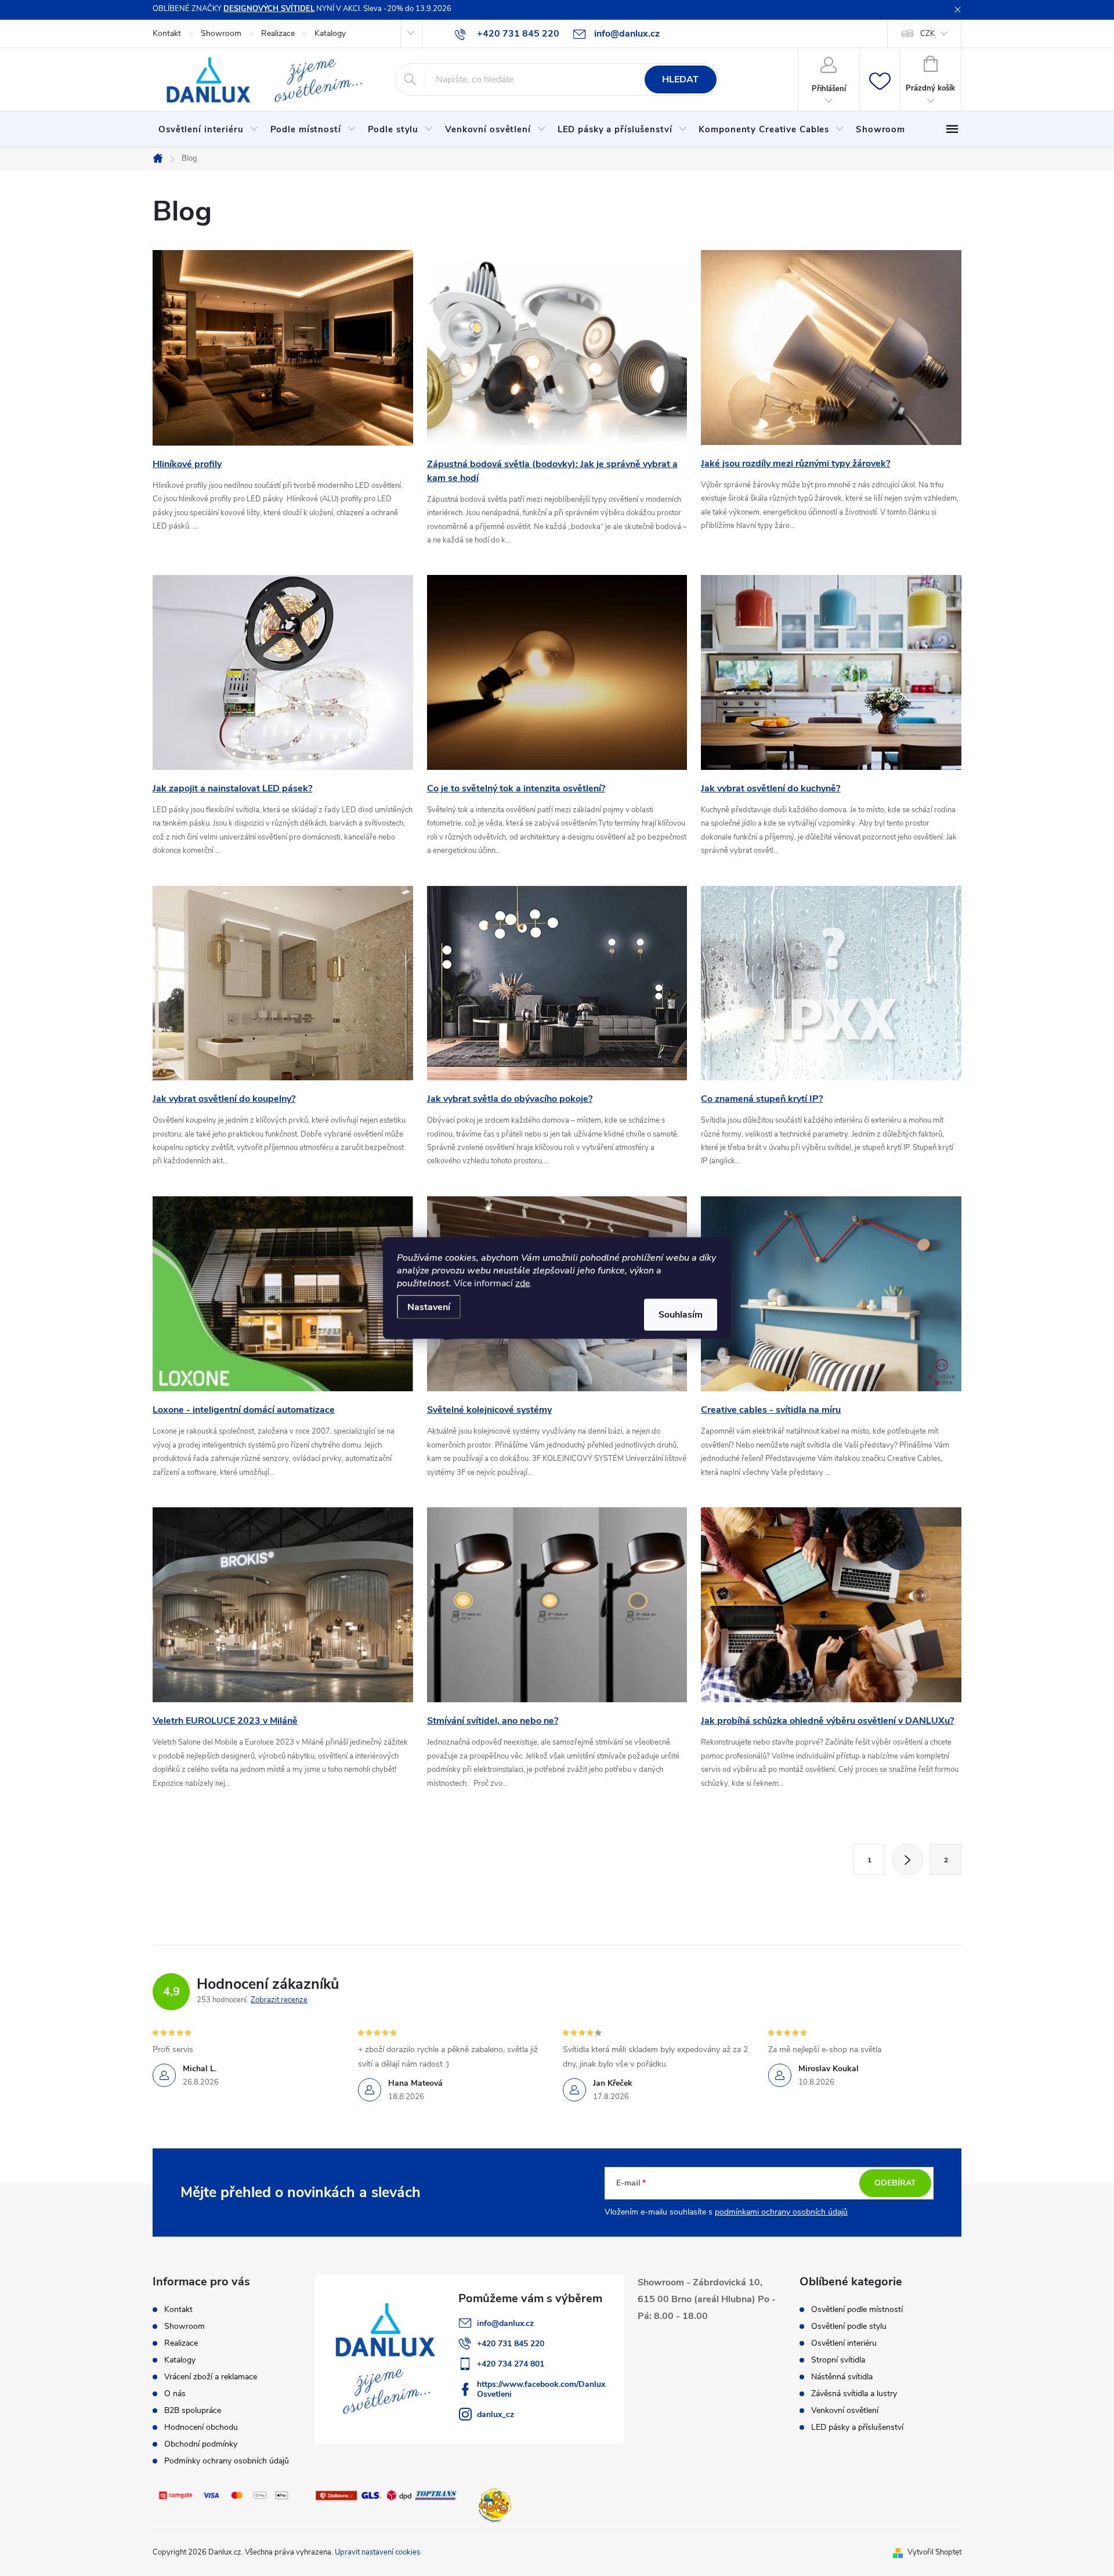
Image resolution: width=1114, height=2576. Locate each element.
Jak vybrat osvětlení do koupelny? (224, 1099)
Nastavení (429, 1307)
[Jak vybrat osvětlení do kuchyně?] (831, 672)
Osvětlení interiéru (844, 2343)
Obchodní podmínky (201, 2444)
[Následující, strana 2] (907, 1859)
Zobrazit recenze (279, 2000)
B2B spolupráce (193, 2410)
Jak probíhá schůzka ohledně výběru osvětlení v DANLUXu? (827, 1721)
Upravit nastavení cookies (377, 2552)
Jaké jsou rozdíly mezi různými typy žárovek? (795, 464)
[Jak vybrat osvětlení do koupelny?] (283, 982)
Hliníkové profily (187, 464)
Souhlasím (681, 1315)
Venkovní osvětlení (845, 2411)
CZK (927, 34)
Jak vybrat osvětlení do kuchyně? (771, 788)
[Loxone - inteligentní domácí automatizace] (283, 1293)
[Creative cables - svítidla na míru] (831, 1293)
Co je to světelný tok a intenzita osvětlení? (516, 788)
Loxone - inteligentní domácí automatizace (244, 1410)
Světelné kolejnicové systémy (489, 1410)
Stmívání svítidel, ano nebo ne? (493, 1721)
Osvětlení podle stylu (849, 2327)
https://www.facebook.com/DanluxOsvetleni (541, 2389)
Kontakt (167, 33)
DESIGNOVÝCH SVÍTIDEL (269, 9)
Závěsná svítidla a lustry (854, 2394)
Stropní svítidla (838, 2360)
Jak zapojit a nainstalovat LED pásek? (232, 788)
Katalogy (330, 33)
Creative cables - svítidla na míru (771, 1410)
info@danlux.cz (505, 2323)
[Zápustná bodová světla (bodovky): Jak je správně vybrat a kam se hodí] (557, 348)
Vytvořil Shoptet (934, 2552)
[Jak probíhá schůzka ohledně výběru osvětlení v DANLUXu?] (831, 1604)
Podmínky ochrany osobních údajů (227, 2461)
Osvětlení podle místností (857, 2310)
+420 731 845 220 (511, 2344)
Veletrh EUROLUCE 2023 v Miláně (225, 1721)
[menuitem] (209, 129)
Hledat (680, 79)
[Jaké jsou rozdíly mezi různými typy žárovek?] (831, 347)
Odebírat (895, 2183)
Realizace (278, 33)
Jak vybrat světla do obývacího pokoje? (510, 1099)
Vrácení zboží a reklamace (211, 2377)
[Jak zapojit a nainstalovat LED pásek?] (283, 672)
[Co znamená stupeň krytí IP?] (831, 982)
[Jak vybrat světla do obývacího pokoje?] (557, 982)
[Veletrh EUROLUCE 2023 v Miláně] (283, 1604)
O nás (175, 2394)
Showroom (221, 33)
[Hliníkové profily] (283, 348)
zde (522, 1283)
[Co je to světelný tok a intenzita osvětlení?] (557, 672)
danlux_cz (495, 2414)
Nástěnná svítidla (842, 2377)
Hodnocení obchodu (201, 2427)
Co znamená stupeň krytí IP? (762, 1099)
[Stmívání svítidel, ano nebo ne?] (557, 1604)
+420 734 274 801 (511, 2364)
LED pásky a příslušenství (857, 2427)
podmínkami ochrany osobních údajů (781, 2212)
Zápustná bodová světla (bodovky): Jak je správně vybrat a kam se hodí (552, 471)
